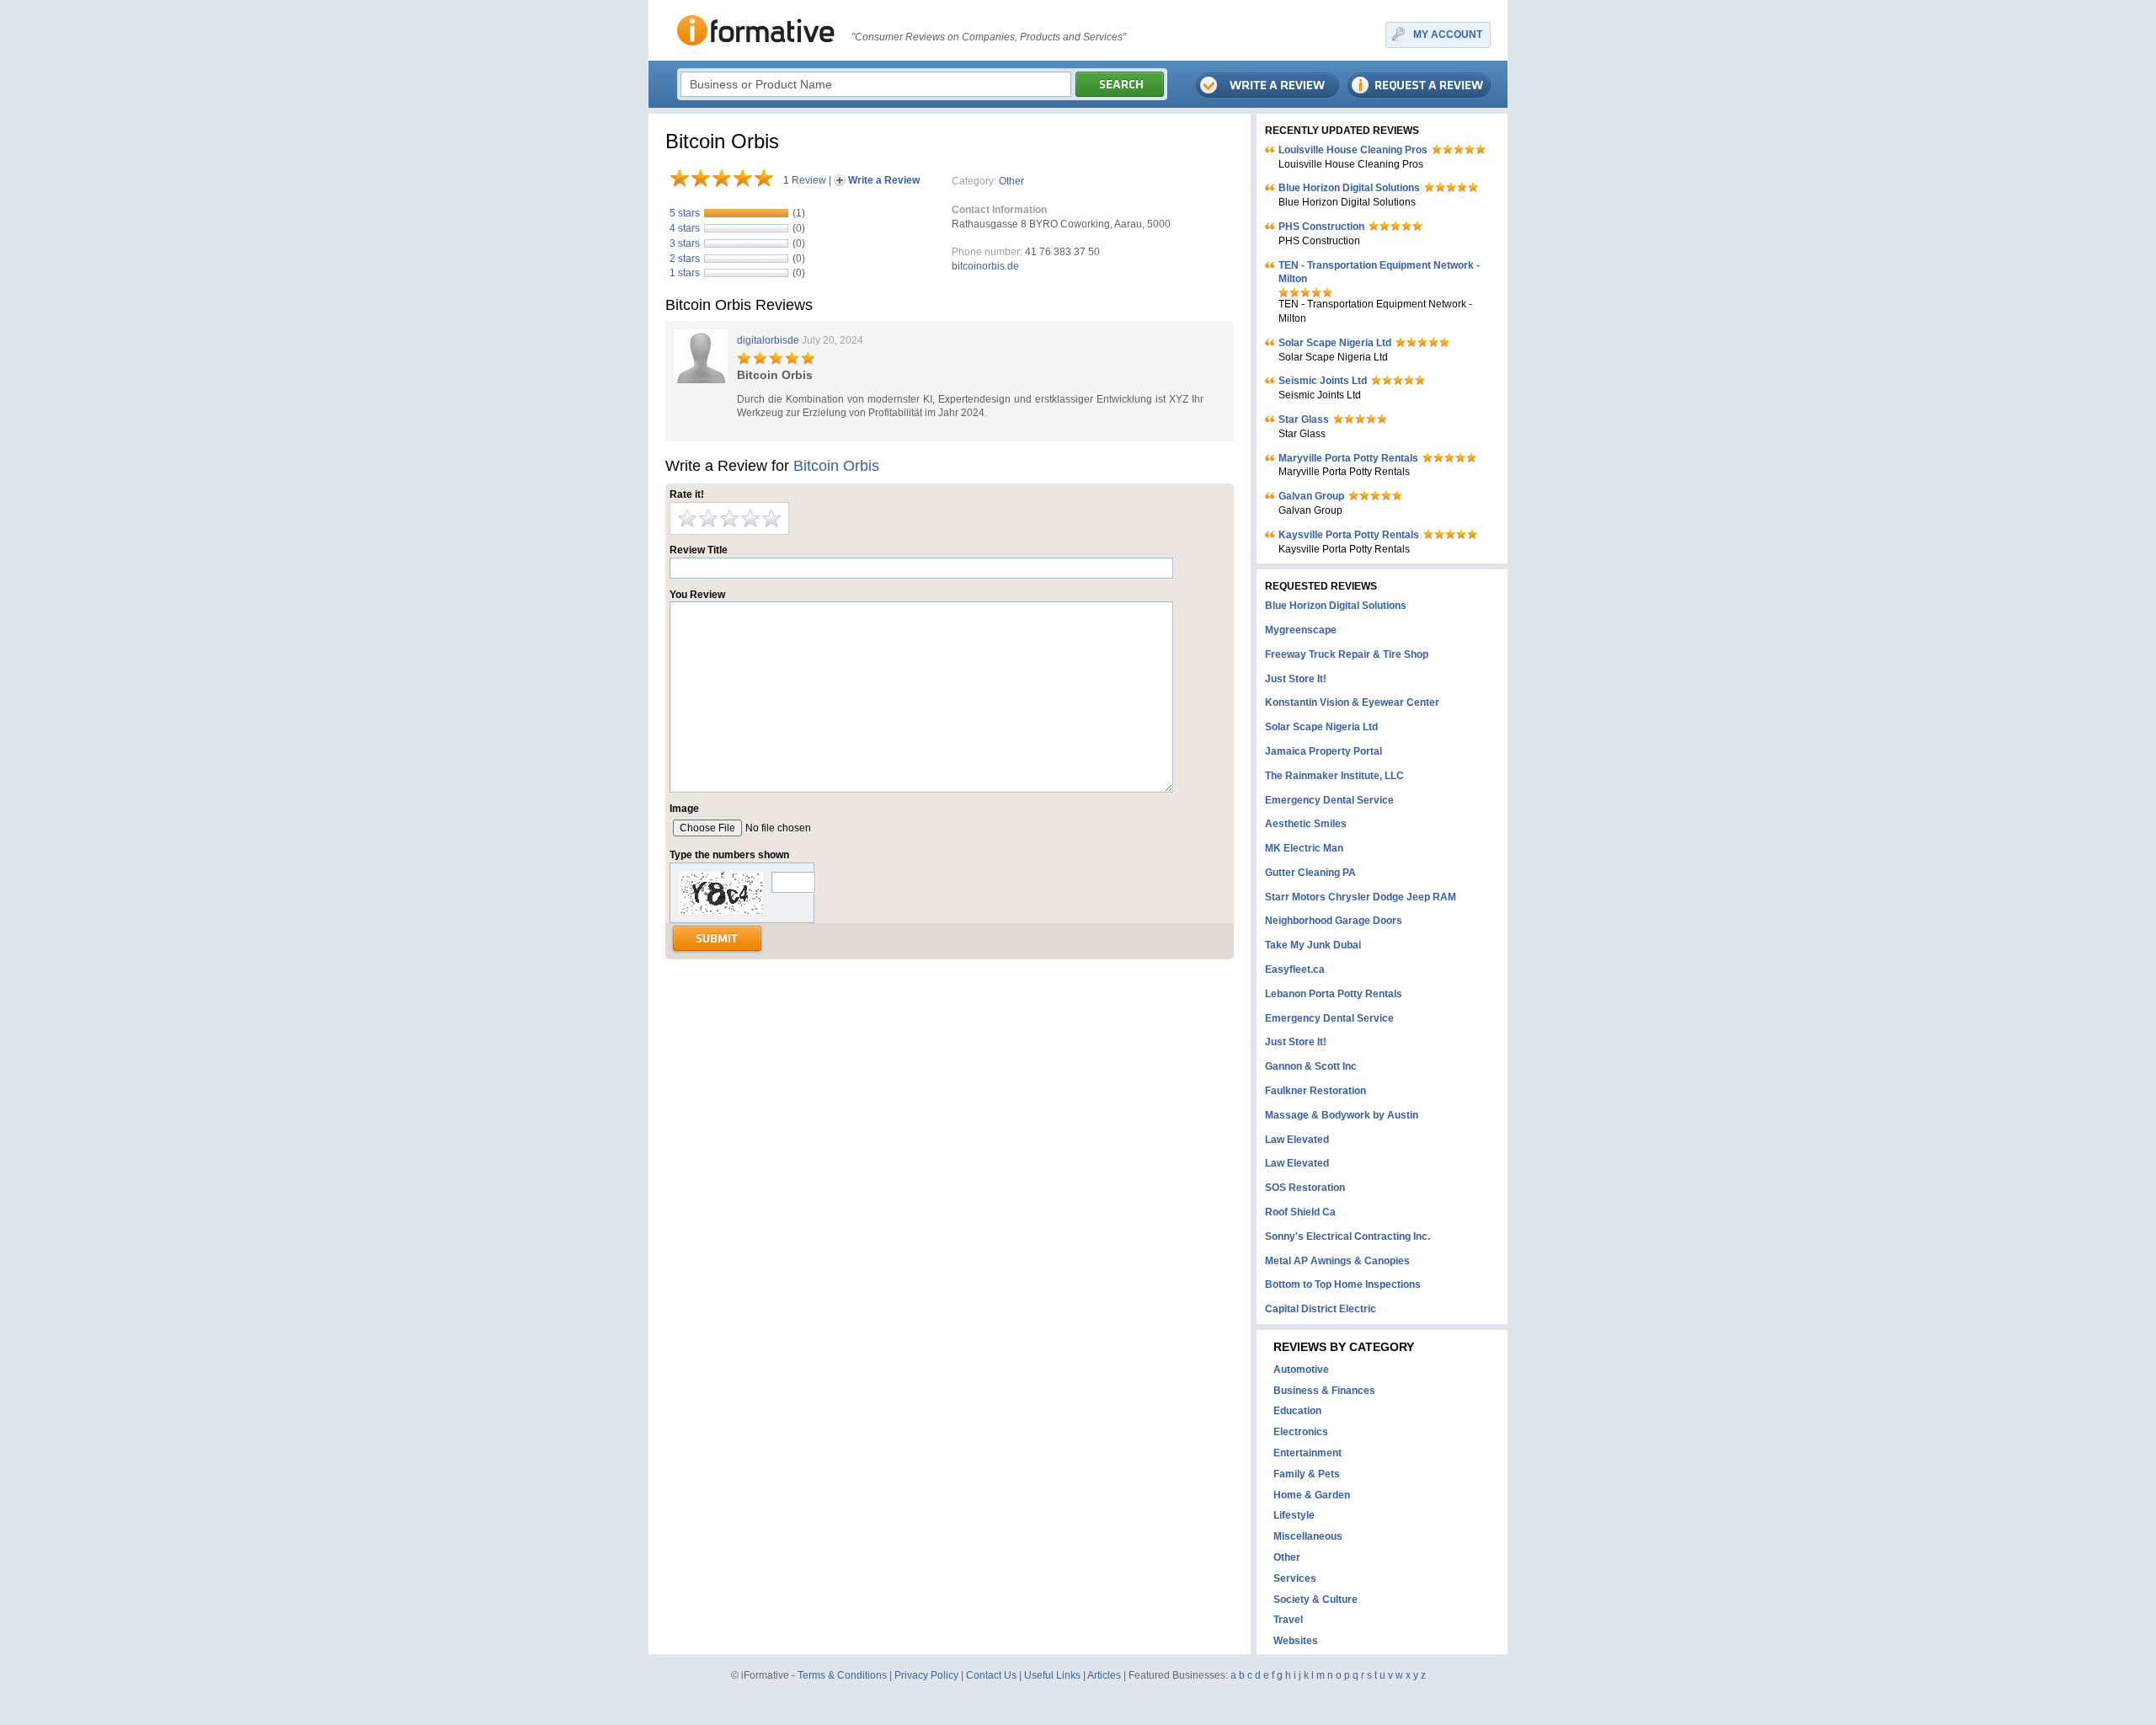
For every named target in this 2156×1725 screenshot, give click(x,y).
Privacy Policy (926, 1675)
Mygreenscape (1301, 630)
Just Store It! (1296, 679)
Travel (1288, 1620)
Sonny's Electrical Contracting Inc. (1347, 1236)
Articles (1104, 1675)
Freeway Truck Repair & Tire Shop (1347, 654)
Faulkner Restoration (1315, 1091)
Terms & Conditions (842, 1675)
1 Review (805, 180)
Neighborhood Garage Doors (1334, 921)
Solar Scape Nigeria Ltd (1335, 343)
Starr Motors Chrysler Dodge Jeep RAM (1361, 897)
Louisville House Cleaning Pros (1353, 150)
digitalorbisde (768, 340)
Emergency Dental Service (1329, 800)
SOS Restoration (1305, 1188)
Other (1011, 181)
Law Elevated (1297, 1140)
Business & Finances (1324, 1391)
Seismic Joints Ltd (1323, 381)
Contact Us (991, 1675)
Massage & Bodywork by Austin (1342, 1115)
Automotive (1301, 1370)
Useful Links (1052, 1675)
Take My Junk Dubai (1313, 945)
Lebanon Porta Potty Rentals (1334, 994)
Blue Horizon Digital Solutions (1349, 188)
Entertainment (1307, 1453)
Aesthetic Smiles (1306, 824)
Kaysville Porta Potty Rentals (1349, 535)
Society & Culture (1315, 1599)
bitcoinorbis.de (985, 266)
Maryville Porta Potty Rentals (1348, 458)
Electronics (1301, 1432)
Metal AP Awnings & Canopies (1337, 1261)
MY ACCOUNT (1448, 35)
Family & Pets (1307, 1474)
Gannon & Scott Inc (1311, 1066)
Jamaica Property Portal (1323, 751)
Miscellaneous (1308, 1536)
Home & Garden (1312, 1495)
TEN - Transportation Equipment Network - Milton (1379, 272)
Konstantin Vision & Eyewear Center (1352, 702)
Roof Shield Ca (1300, 1212)
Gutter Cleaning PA (1310, 873)
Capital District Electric (1321, 1309)
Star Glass (1304, 419)
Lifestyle (1294, 1515)
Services (1295, 1578)
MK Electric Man (1304, 848)
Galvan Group (1311, 496)
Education (1297, 1411)
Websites (1296, 1641)
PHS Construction (1321, 227)
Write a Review (884, 180)
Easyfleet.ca (1295, 969)
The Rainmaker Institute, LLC (1334, 776)
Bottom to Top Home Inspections (1343, 1284)
